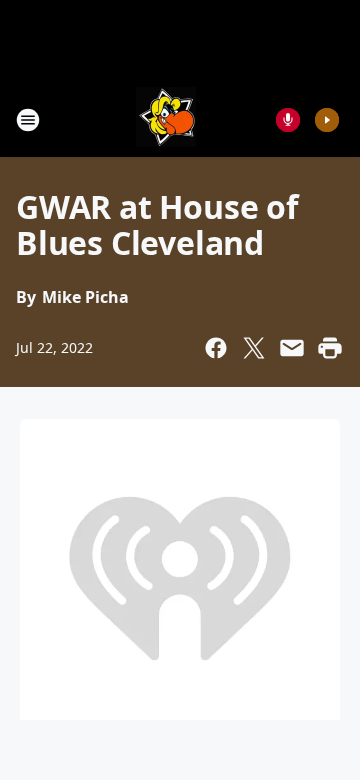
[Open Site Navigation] (28, 120)
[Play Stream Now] (327, 120)
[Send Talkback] (288, 120)
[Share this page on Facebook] (216, 348)
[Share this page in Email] (292, 348)
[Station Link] (166, 119)
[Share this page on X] (254, 348)
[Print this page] (330, 348)
